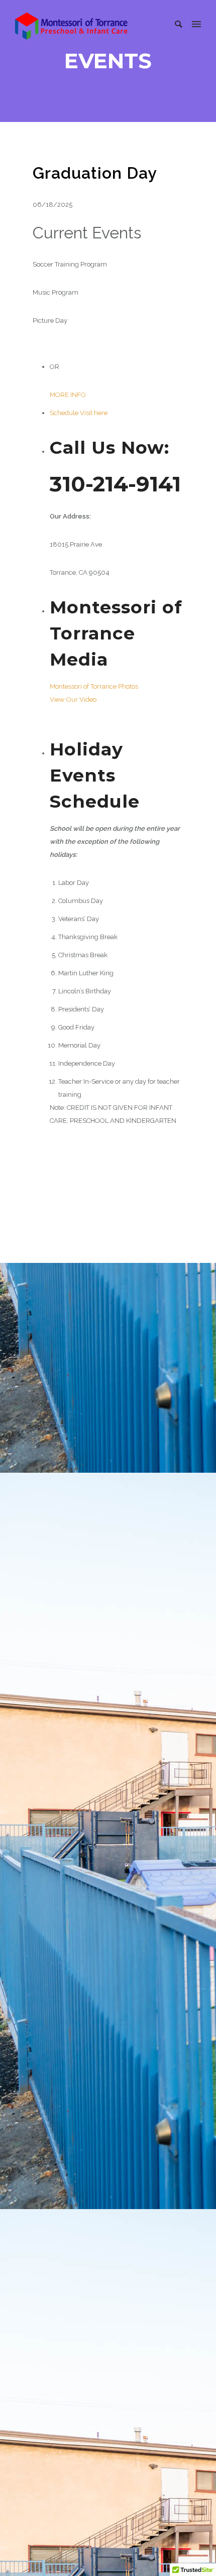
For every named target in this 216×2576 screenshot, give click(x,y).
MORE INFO (68, 395)
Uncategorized (97, 1336)
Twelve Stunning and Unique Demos (96, 1764)
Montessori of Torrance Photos (94, 686)
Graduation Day (95, 173)
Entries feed (63, 1994)
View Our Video (73, 699)
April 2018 (61, 1849)
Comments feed (69, 2012)
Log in (54, 1976)
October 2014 (66, 1867)
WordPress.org (67, 2030)
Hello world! (59, 1660)
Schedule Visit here (79, 413)
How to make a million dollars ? (133, 1382)
